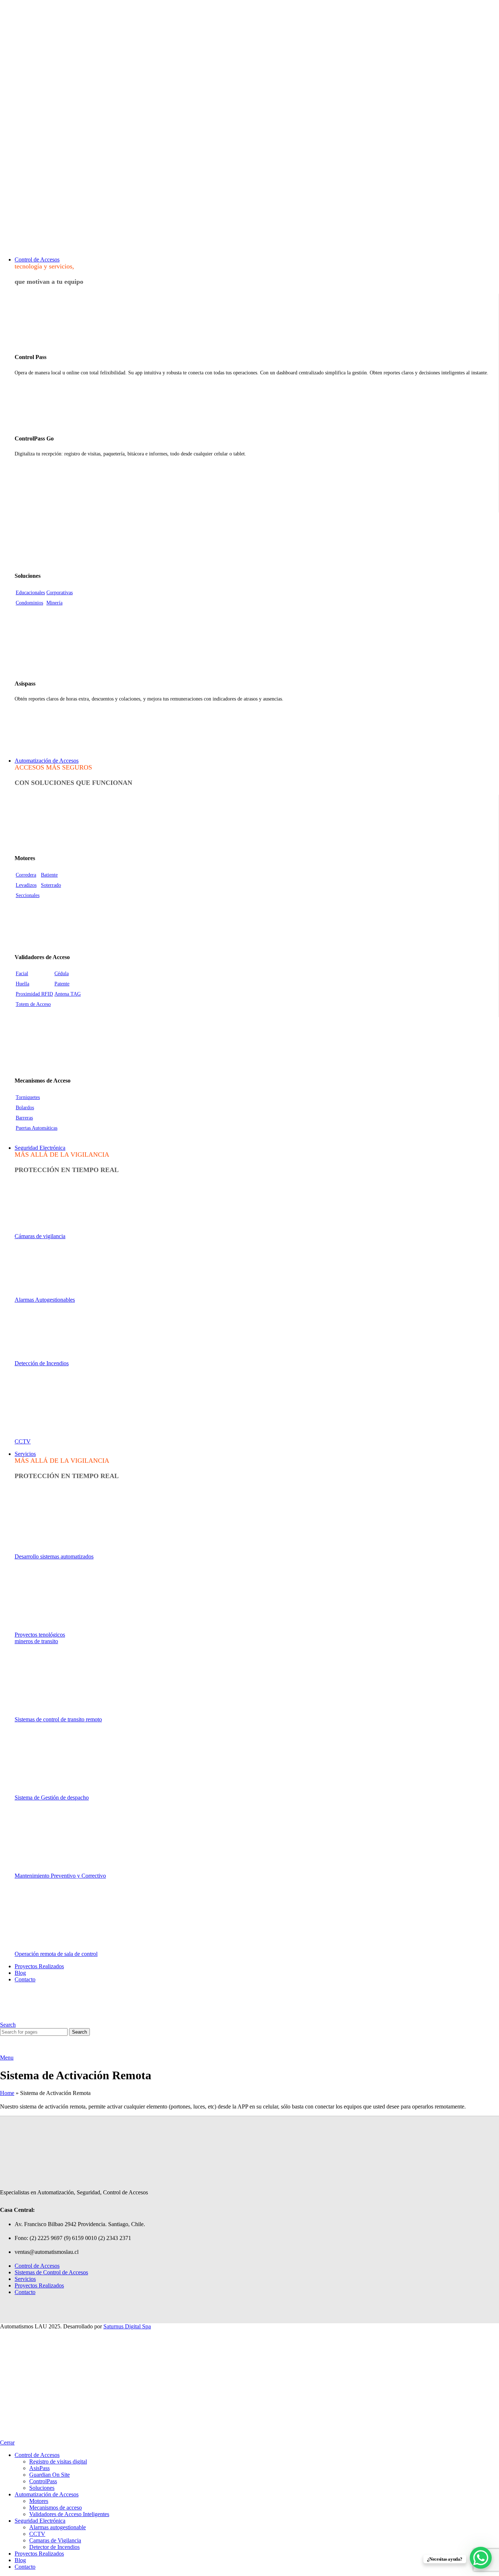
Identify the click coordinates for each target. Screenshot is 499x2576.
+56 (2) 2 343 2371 (20, 211)
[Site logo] (26, 247)
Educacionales (30, 593)
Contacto (25, 2292)
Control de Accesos (37, 2266)
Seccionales (28, 895)
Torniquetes (28, 1097)
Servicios (25, 2279)
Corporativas (60, 593)
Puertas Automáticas (37, 1128)
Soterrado (51, 885)
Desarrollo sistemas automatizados (54, 1556)
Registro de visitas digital (58, 2461)
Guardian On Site (49, 2475)
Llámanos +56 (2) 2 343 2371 (249, 223)
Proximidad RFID (34, 994)
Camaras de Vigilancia (55, 2540)
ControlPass (43, 2481)
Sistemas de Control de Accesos (51, 2272)
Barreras (24, 1118)
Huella (22, 984)
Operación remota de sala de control (56, 1954)
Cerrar (7, 2443)
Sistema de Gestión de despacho (52, 1798)
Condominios (29, 603)
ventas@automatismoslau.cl (28, 197)
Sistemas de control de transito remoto (58, 1719)
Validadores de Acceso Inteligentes (69, 2514)
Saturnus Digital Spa (127, 2326)
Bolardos (25, 1108)
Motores (39, 2501)
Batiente (49, 875)
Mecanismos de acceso (56, 2508)
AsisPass (39, 2468)
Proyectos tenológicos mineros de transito (40, 1638)
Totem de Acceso (33, 1004)
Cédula (62, 974)
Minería (54, 603)
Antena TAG (68, 994)
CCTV (23, 1441)
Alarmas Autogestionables (45, 1300)
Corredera (26, 875)
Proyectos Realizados (39, 2285)
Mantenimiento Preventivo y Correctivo (60, 1876)
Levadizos (26, 885)
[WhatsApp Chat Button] (481, 2558)
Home (7, 2093)
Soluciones (42, 2488)
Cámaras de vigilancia (40, 1236)
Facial (22, 974)
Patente (62, 984)
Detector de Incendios (54, 2547)
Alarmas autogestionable (58, 2527)
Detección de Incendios (42, 1363)
